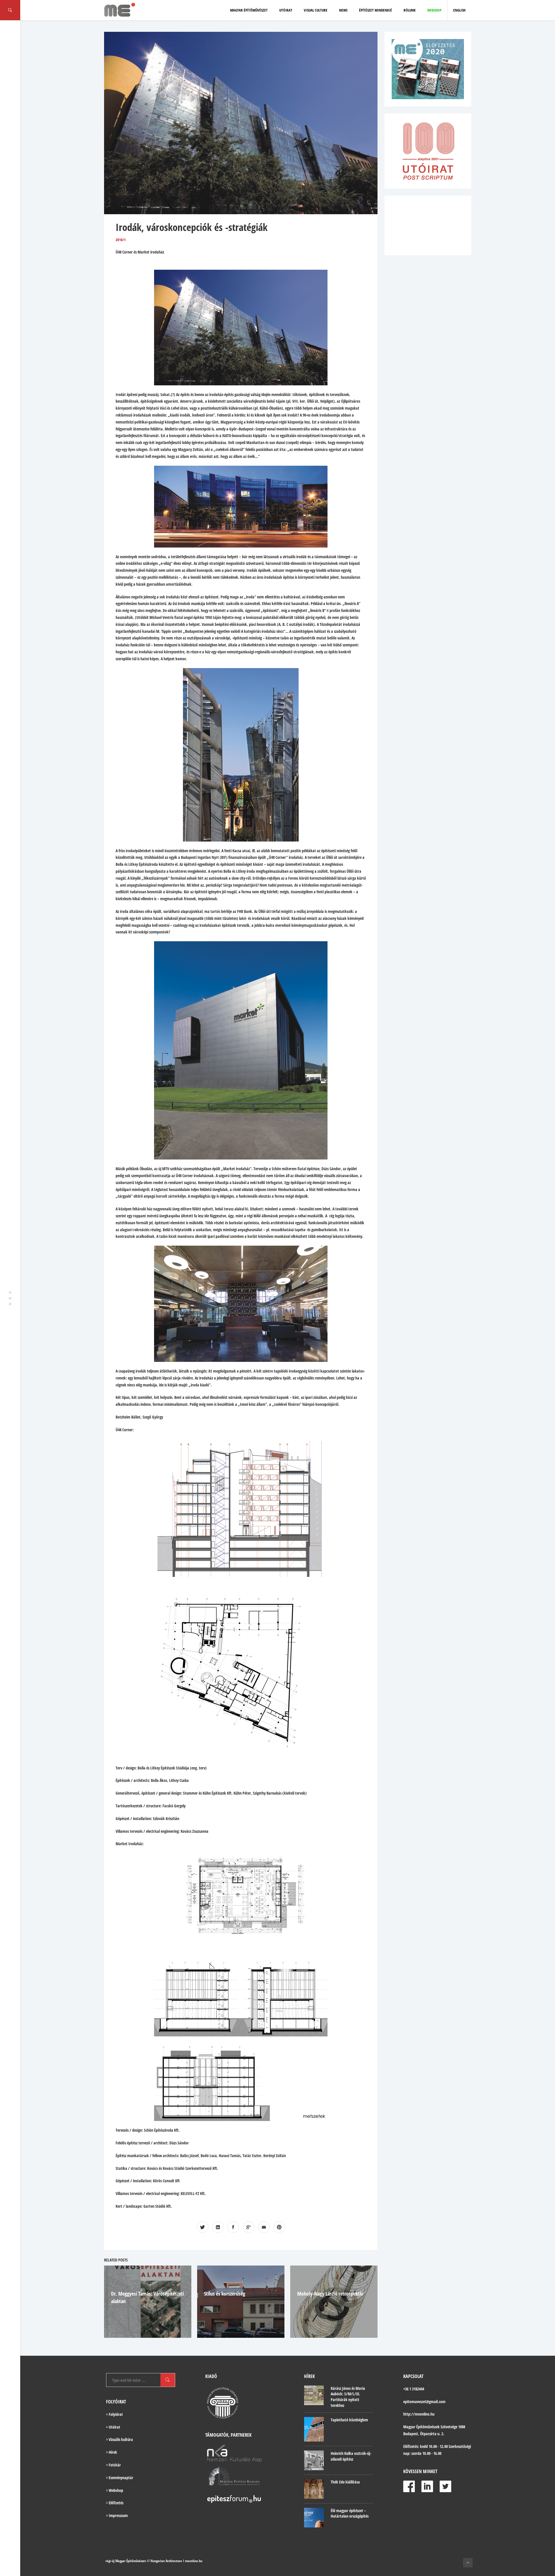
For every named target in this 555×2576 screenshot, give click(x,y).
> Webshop (115, 2490)
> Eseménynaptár (120, 2478)
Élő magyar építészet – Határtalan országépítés (350, 2513)
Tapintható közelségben (349, 2420)
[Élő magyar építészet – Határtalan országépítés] (314, 2518)
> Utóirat (113, 2427)
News (343, 10)
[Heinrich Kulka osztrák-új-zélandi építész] (314, 2460)
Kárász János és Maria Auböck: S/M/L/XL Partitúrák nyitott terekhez (348, 2397)
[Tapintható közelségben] (314, 2429)
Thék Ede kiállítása (345, 2482)
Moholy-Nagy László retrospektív (237, 2294)
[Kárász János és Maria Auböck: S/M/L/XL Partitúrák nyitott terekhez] (314, 2395)
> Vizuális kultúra (120, 2439)
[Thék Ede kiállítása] (314, 2489)
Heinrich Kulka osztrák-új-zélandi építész (351, 2456)
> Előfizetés (115, 2503)
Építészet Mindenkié (375, 10)
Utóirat (286, 10)
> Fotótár (113, 2465)
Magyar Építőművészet (249, 10)
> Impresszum (117, 2515)
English (459, 10)
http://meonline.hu (419, 2414)
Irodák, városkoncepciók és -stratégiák (192, 227)
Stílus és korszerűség (132, 2294)
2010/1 (121, 240)
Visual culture (316, 10)
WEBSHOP (434, 10)
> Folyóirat (114, 2414)
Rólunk (410, 10)
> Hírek (112, 2452)
